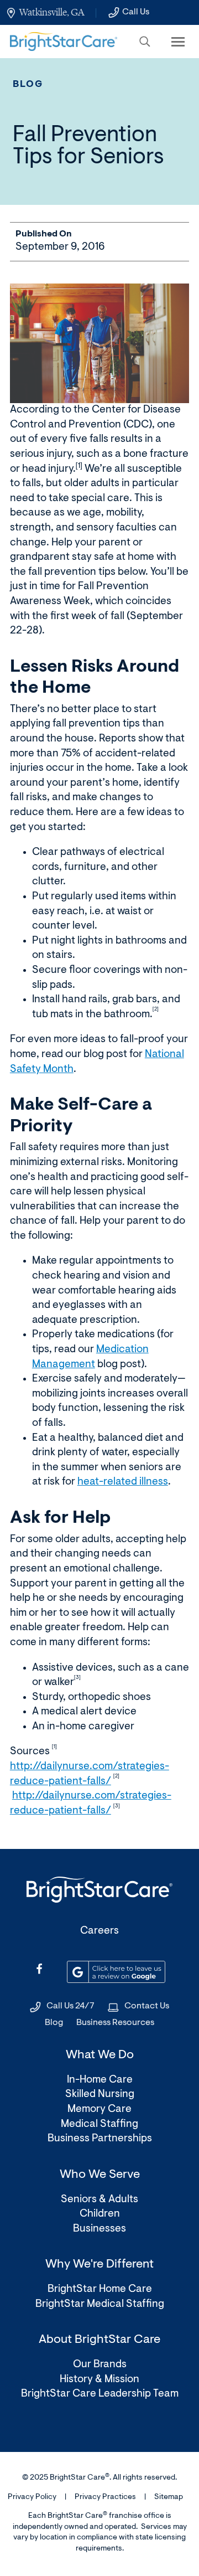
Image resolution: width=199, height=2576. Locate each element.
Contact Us (147, 2006)
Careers (99, 1931)
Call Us (136, 12)
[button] (145, 42)
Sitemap (169, 2497)
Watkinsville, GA (52, 12)
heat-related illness (123, 1482)
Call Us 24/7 (70, 2006)
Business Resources (115, 2023)
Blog (28, 84)
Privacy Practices (105, 2497)
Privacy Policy (32, 2497)
